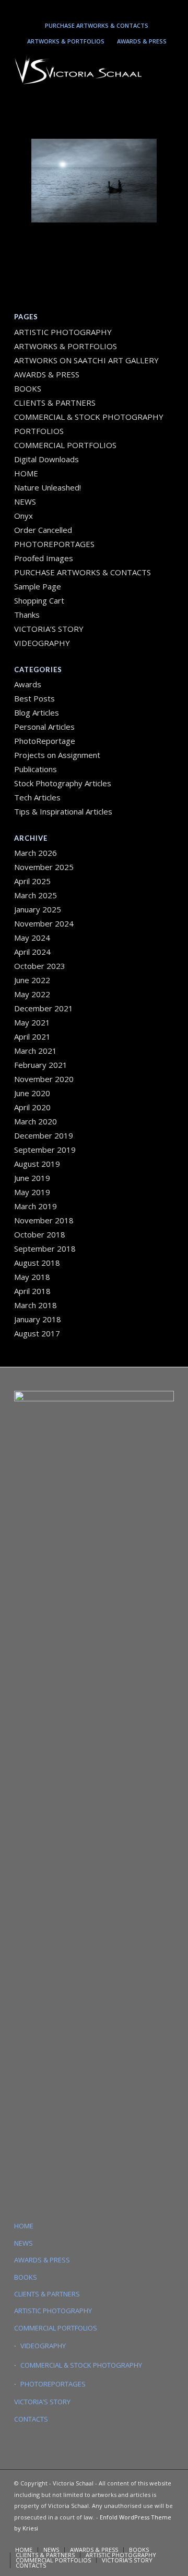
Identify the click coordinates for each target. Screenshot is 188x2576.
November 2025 (44, 867)
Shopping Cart (39, 600)
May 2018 (32, 1277)
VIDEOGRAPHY (42, 643)
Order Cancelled (43, 530)
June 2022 (32, 980)
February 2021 (41, 1065)
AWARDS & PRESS (142, 41)
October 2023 (40, 966)
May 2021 (32, 1022)
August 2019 (37, 1164)
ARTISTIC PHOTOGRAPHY (63, 332)
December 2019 (44, 1135)
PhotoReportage (45, 741)
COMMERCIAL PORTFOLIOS (65, 445)
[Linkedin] (91, 9)
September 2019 (45, 1150)
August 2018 (37, 1263)
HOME (26, 473)
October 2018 (40, 1234)
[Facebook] (122, 9)
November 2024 (44, 923)
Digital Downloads (46, 459)
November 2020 (44, 1079)
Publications (36, 769)
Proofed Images (44, 558)
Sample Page (38, 586)
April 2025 (32, 881)
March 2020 (36, 1121)
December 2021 (44, 1008)
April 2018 (32, 1291)
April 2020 (32, 1107)
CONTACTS (31, 2419)
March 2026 (36, 853)
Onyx (23, 516)
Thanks (27, 615)
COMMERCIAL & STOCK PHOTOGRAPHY (81, 2365)
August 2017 (37, 1333)
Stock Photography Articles (63, 783)
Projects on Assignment (57, 755)
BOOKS (28, 388)
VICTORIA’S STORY (49, 629)
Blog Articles (37, 712)
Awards (28, 684)
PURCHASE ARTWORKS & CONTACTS (97, 25)
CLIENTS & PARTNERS (55, 403)
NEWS (25, 501)
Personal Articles (44, 727)
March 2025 (36, 895)
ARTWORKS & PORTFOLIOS (66, 41)
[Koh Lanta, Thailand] (94, 181)
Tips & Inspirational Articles (63, 811)
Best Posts (34, 698)
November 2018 (44, 1220)
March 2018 (36, 1305)
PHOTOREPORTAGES (54, 544)
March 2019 (36, 1206)
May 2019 (32, 1192)
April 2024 (32, 952)
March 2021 (36, 1051)
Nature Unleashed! (48, 487)
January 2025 (38, 909)
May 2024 (32, 938)
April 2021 (32, 1036)
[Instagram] (76, 9)
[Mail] (107, 9)
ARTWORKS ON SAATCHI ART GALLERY (86, 360)
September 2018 (45, 1248)
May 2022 (32, 994)
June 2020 (32, 1093)
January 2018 (38, 1319)
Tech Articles (37, 797)
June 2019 (32, 1178)
